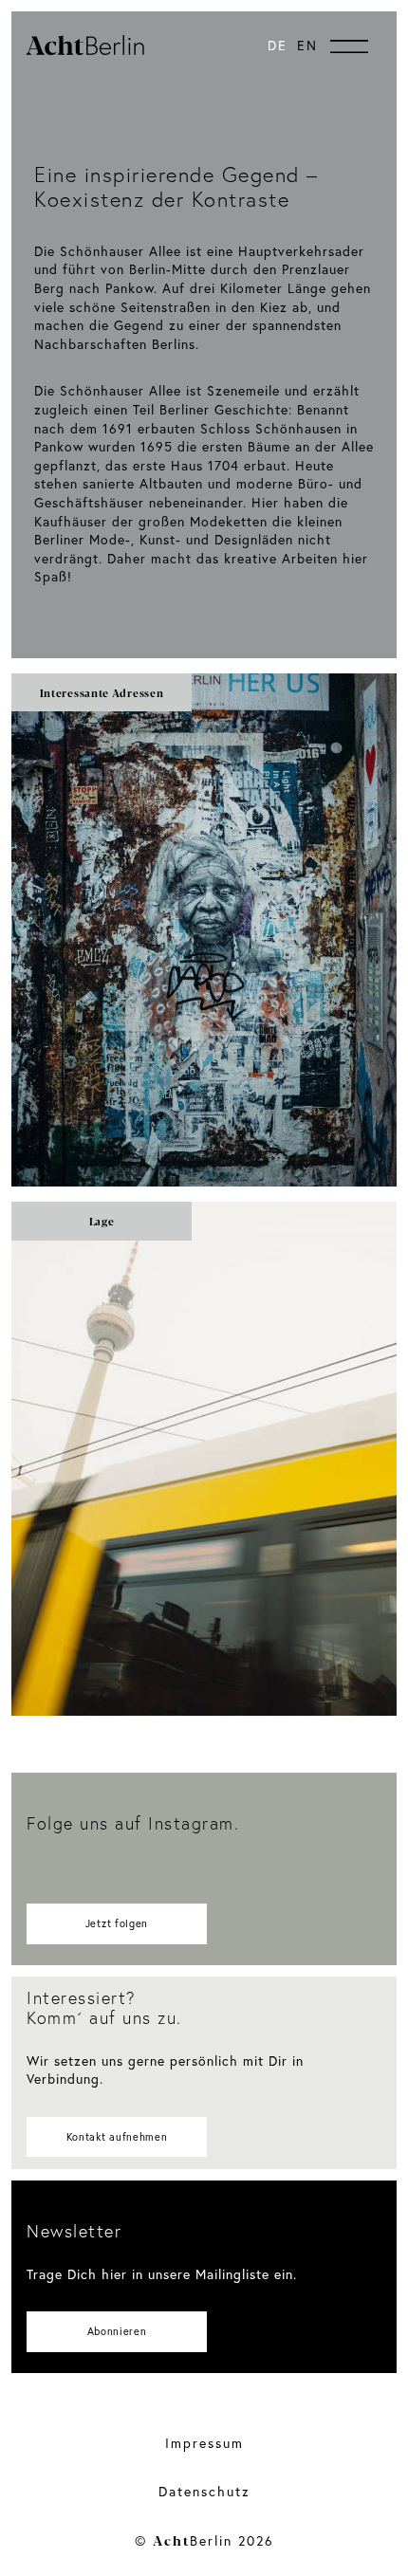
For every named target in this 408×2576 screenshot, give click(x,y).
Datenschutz (204, 2491)
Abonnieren (117, 2331)
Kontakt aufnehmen (117, 2137)
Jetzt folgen (117, 1923)
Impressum (204, 2443)
